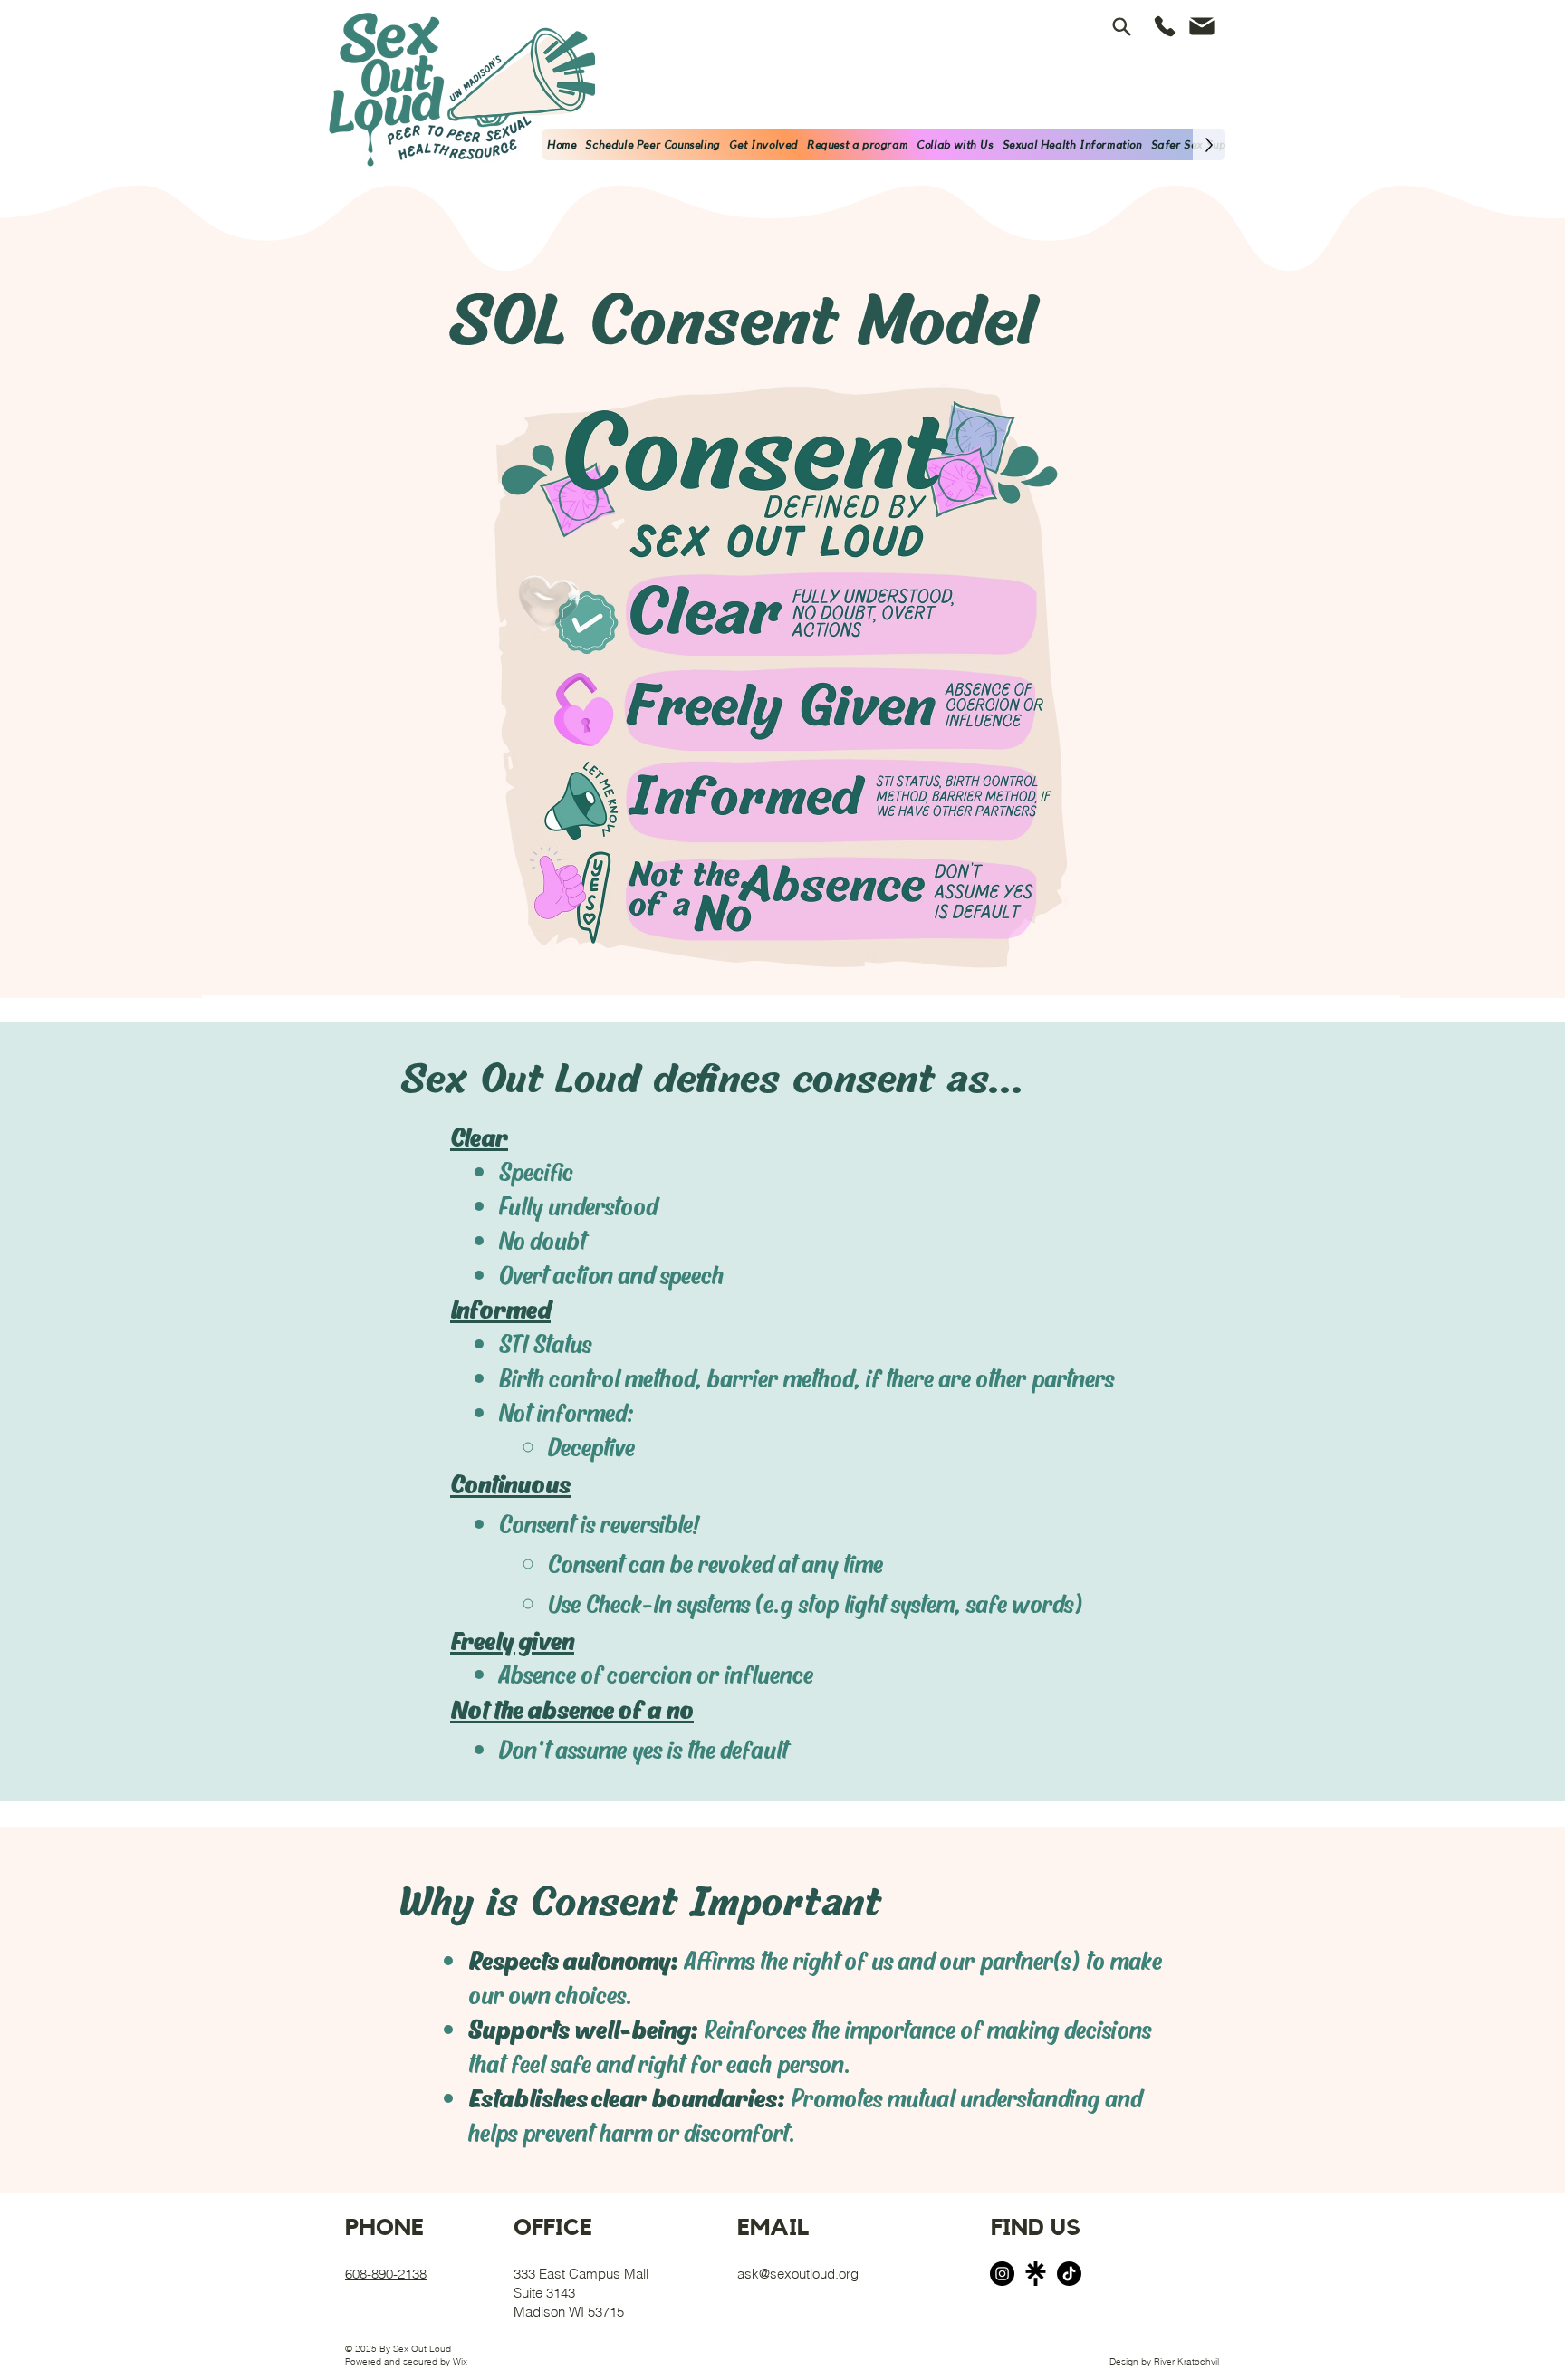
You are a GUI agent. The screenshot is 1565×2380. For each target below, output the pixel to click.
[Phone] (1165, 26)
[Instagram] (1002, 2274)
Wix (460, 2361)
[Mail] (1202, 26)
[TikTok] (1069, 2274)
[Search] (1122, 26)
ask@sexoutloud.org (798, 2274)
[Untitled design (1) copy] (1036, 2274)
